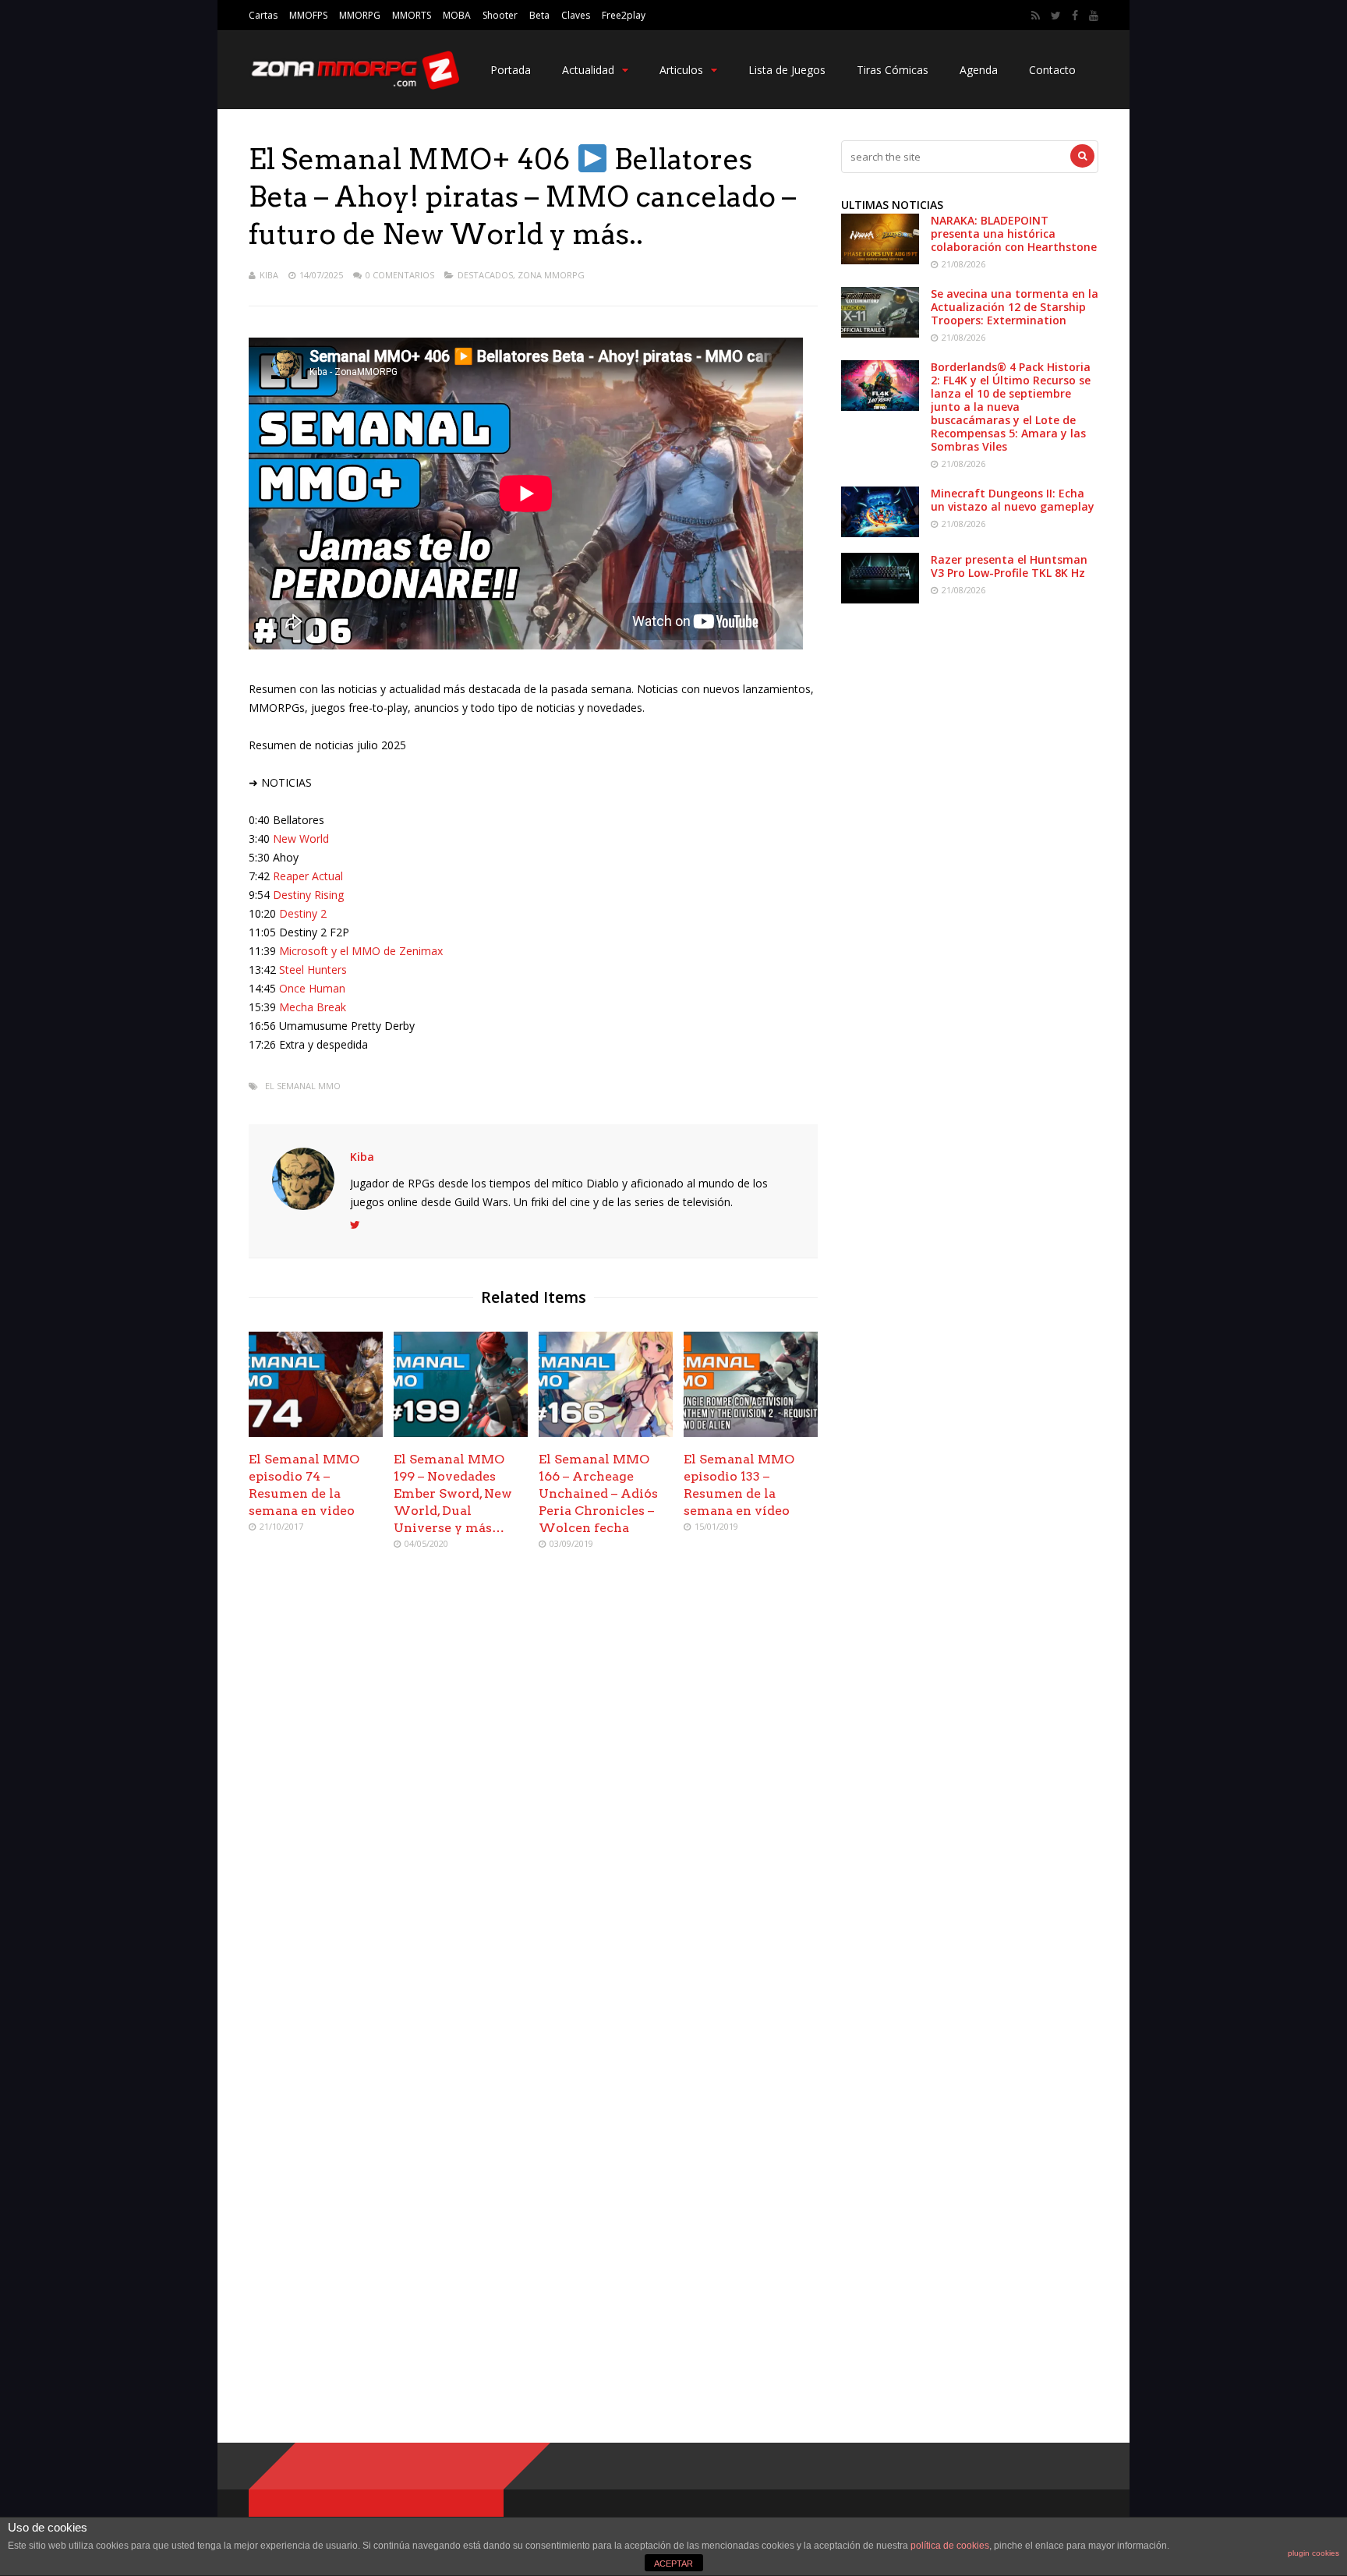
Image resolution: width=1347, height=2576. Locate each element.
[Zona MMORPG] (354, 86)
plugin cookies (1313, 2553)
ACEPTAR (673, 2564)
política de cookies (950, 2546)
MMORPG (360, 15)
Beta (539, 15)
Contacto (1052, 70)
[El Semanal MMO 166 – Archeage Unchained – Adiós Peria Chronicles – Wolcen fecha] (606, 1433)
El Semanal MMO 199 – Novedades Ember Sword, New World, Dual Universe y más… (453, 1493)
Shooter (500, 15)
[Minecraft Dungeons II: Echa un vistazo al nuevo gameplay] (880, 533)
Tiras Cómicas (893, 70)
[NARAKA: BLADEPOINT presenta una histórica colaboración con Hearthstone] (880, 260)
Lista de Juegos (787, 70)
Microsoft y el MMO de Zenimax (361, 951)
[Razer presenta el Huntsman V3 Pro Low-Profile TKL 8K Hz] (880, 599)
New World (301, 839)
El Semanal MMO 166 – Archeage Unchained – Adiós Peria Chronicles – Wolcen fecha (598, 1493)
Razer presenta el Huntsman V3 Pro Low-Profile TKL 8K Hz (1009, 566)
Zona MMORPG (551, 275)
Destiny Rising (308, 895)
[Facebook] (1075, 16)
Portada (511, 70)
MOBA (457, 15)
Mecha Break (313, 1007)
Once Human (312, 988)
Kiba (269, 275)
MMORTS (412, 15)
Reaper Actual (308, 876)
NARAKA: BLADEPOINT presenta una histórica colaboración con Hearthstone (1014, 234)
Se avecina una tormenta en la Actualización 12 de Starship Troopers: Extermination (1015, 307)
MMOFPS (308, 15)
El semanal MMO (303, 1086)
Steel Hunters (313, 970)
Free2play (624, 15)
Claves (576, 15)
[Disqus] (533, 1788)
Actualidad (588, 70)
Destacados (485, 275)
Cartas (263, 15)
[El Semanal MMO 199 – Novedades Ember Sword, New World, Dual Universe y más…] (461, 1433)
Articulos (681, 70)
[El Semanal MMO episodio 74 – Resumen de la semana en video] (316, 1433)
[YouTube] (1094, 16)
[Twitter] (1056, 16)
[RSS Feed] (1036, 16)
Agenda (979, 70)
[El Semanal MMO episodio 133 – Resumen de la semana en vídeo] (751, 1433)
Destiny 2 (303, 913)
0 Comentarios (400, 275)
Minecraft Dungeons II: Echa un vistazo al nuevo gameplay (1013, 500)
